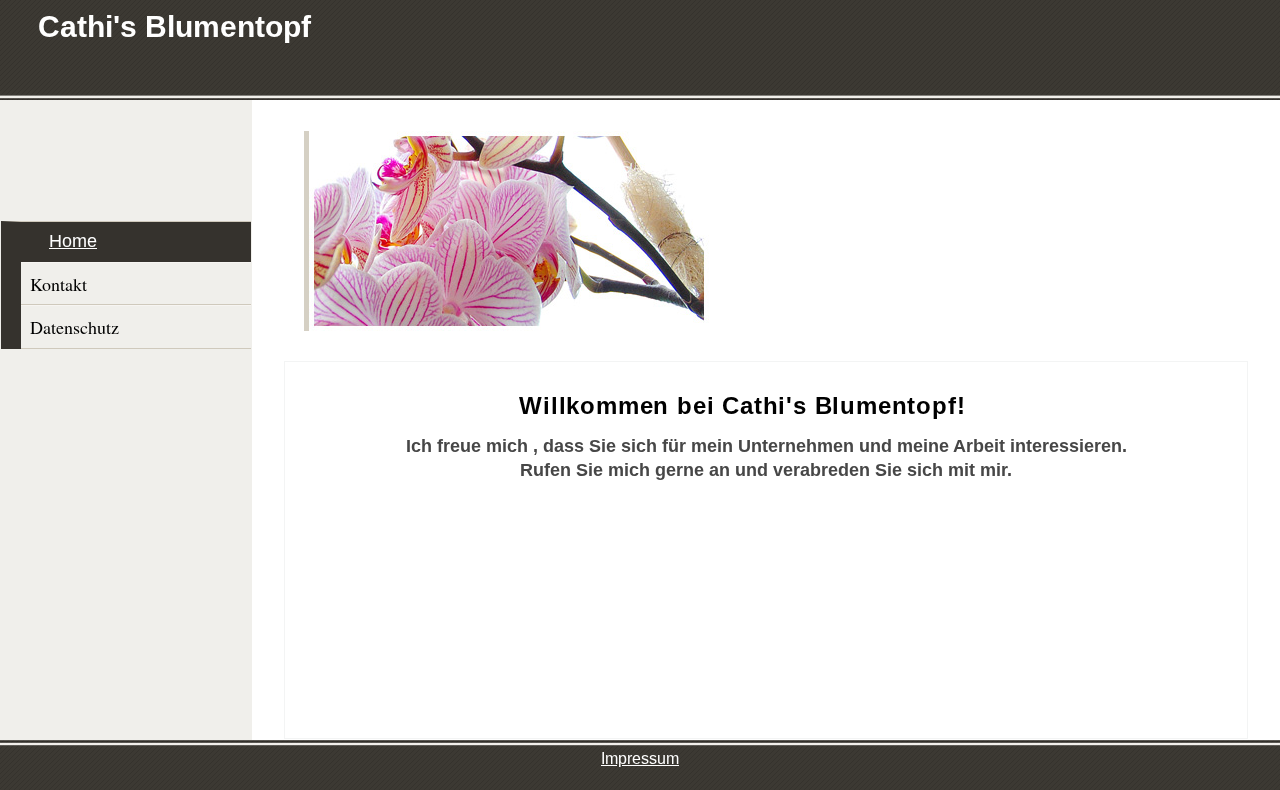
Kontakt (58, 284)
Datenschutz (74, 327)
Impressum (640, 758)
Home (73, 241)
